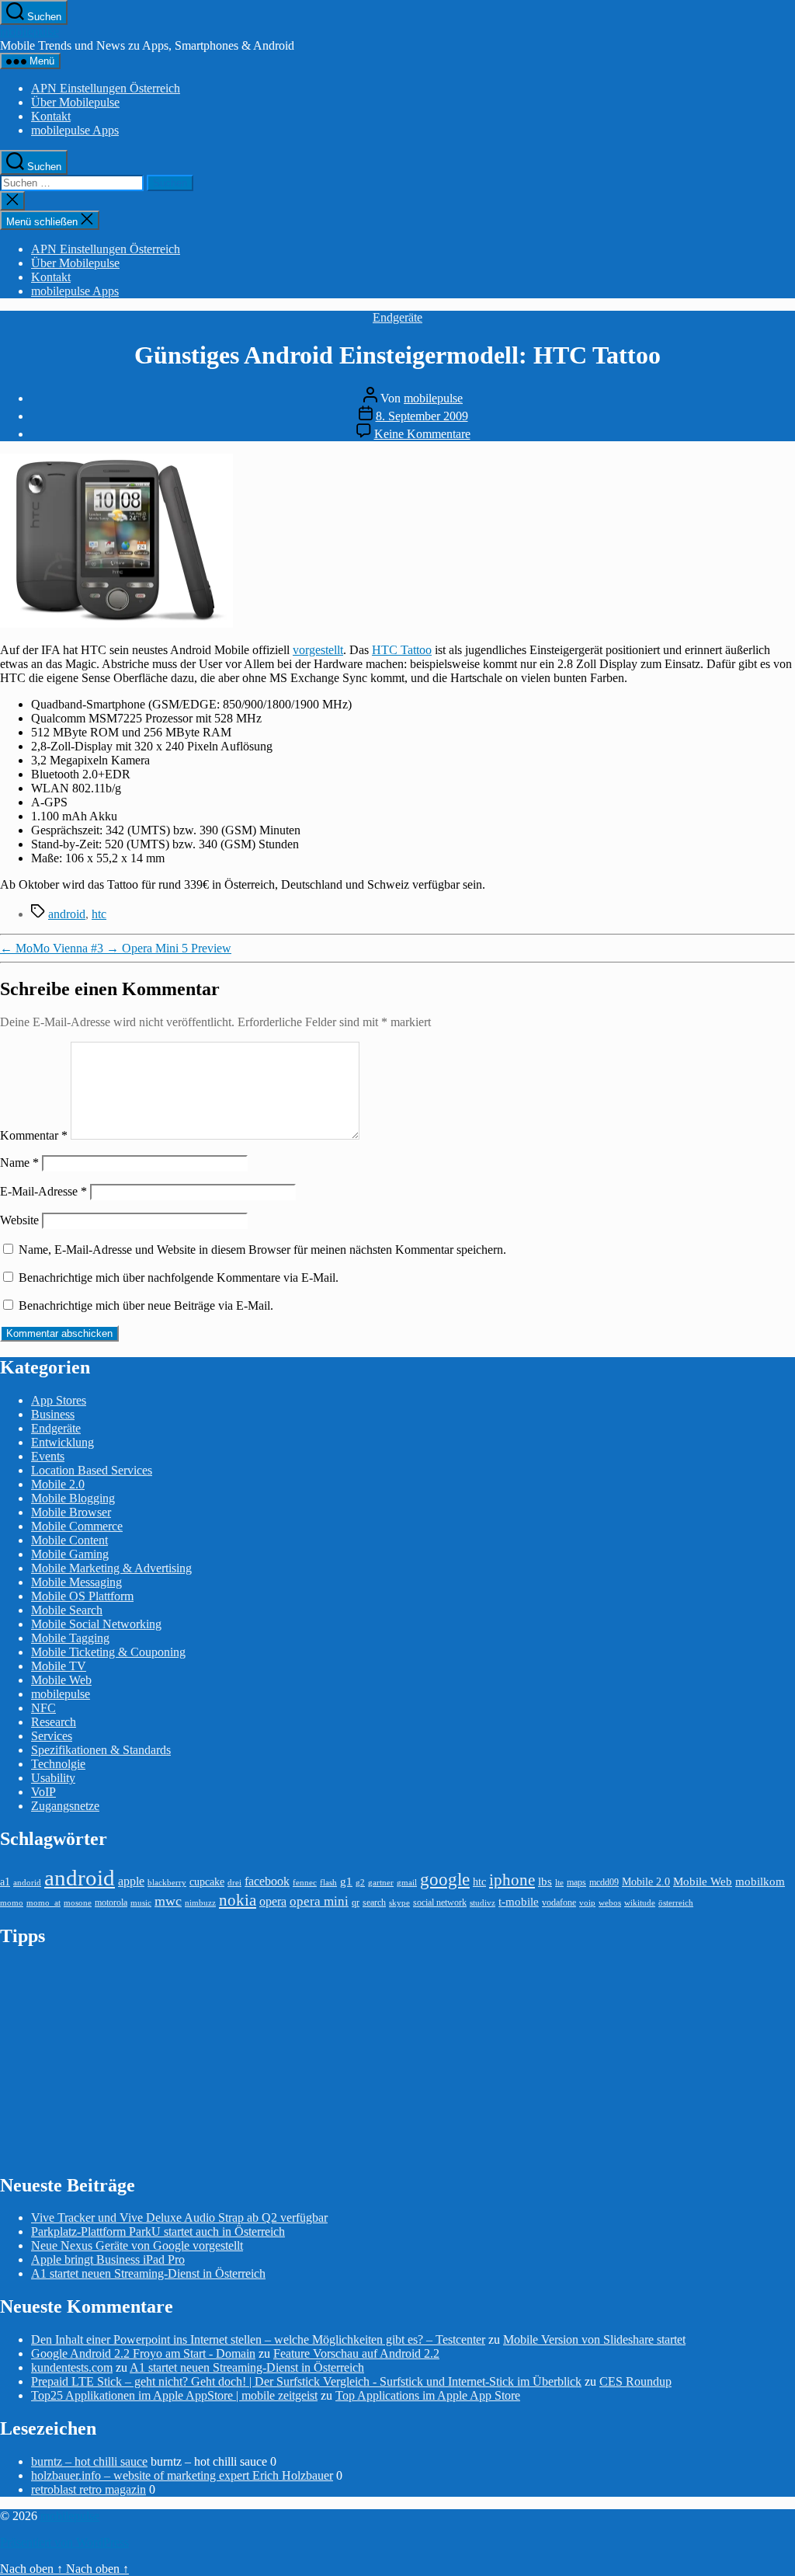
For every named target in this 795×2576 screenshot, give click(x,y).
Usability (53, 1778)
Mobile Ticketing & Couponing (108, 1652)
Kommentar (34, 1135)
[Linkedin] (786, 310)
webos (610, 1903)
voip (587, 1903)
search (374, 1902)
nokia (238, 1900)
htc (99, 914)
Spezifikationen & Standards (101, 1750)
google (445, 1879)
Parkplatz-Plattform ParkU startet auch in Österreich (158, 2231)
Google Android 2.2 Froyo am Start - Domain (143, 2353)
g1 (346, 1881)
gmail (407, 1883)
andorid (27, 1883)
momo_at (43, 1903)
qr (356, 1902)
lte (559, 1883)
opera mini (319, 1901)
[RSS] (786, 332)
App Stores (59, 1400)
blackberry (167, 1883)
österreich (676, 1903)
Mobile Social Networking (96, 1624)
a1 (5, 1882)
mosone (78, 1903)
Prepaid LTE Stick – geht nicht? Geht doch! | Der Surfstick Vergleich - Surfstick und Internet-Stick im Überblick (306, 2381)
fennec (305, 1883)
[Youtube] (786, 288)
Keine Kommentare (422, 434)
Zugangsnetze (65, 1806)
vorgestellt (318, 650)
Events (48, 1456)
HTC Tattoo (402, 650)
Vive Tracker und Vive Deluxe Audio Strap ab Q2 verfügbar (179, 2217)
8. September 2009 (422, 416)
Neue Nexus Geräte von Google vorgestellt (137, 2245)
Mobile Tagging (70, 1638)
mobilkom (760, 1882)
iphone (512, 1880)
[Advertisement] (116, 2059)
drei (234, 1883)
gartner (381, 1883)
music (141, 1903)
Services (52, 1736)
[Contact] (786, 223)
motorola (111, 1902)
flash (328, 1883)
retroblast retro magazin (89, 2489)
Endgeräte (397, 317)
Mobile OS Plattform (82, 1596)
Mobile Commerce (77, 1526)
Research (54, 1722)
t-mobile (519, 1902)
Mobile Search (67, 1610)
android (67, 914)
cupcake (207, 1882)
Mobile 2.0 (58, 1484)
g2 (360, 1883)
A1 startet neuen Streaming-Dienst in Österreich (148, 2273)
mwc (168, 1901)
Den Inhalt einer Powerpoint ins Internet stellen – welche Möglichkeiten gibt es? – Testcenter (258, 2339)
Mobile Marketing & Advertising (111, 1568)
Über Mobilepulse (75, 102)
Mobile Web (61, 1680)
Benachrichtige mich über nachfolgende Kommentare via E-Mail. (179, 1278)
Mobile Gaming (70, 1554)
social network (440, 1902)
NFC (43, 1708)
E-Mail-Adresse (43, 1191)
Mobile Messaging (76, 1582)
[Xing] (786, 353)
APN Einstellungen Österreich (106, 88)
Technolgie (58, 1764)
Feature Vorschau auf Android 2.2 (356, 2353)
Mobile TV (59, 1666)
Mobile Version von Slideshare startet (594, 2339)
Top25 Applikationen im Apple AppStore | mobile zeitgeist (174, 2395)
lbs (545, 1881)
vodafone (559, 1902)
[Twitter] (786, 245)
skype (399, 1903)
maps (576, 1882)
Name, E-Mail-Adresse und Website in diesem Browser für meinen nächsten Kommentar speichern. (262, 1250)
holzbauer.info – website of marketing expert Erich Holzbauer (182, 2475)
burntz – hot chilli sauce (89, 2461)
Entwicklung (62, 1442)
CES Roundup (635, 2381)
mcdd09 (604, 1882)
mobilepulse (30, 31)
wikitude (640, 1903)
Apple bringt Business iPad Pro (108, 2259)
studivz (483, 1903)
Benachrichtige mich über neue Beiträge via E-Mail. (146, 1305)
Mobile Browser (71, 1512)
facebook (267, 1881)
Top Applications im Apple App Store (428, 2395)
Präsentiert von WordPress (64, 2542)
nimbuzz (200, 1903)
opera (273, 1901)
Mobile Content (69, 1540)
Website (19, 1220)
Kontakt (51, 116)
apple (131, 1881)
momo (12, 1903)
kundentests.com (72, 2367)
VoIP (43, 1792)
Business (53, 1414)
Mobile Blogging (73, 1498)
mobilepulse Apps (75, 130)
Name (19, 1163)
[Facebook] (786, 266)
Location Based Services (92, 1470)
